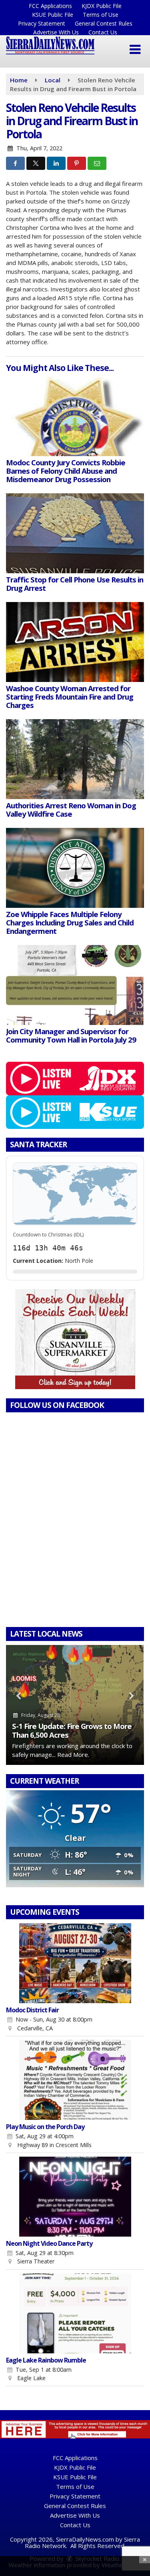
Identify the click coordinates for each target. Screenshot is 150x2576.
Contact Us (103, 32)
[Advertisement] (75, 1339)
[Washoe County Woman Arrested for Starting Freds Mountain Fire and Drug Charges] (75, 642)
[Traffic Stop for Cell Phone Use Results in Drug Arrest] (75, 533)
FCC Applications (50, 6)
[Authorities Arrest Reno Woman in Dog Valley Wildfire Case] (75, 759)
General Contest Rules (104, 23)
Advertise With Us (56, 32)
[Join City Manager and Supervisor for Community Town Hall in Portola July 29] (75, 985)
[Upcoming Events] (75, 1963)
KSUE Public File (53, 15)
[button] (135, 50)
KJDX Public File (102, 6)
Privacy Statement (42, 23)
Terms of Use (101, 15)
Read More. (73, 1755)
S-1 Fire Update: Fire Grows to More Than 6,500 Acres (72, 1730)
